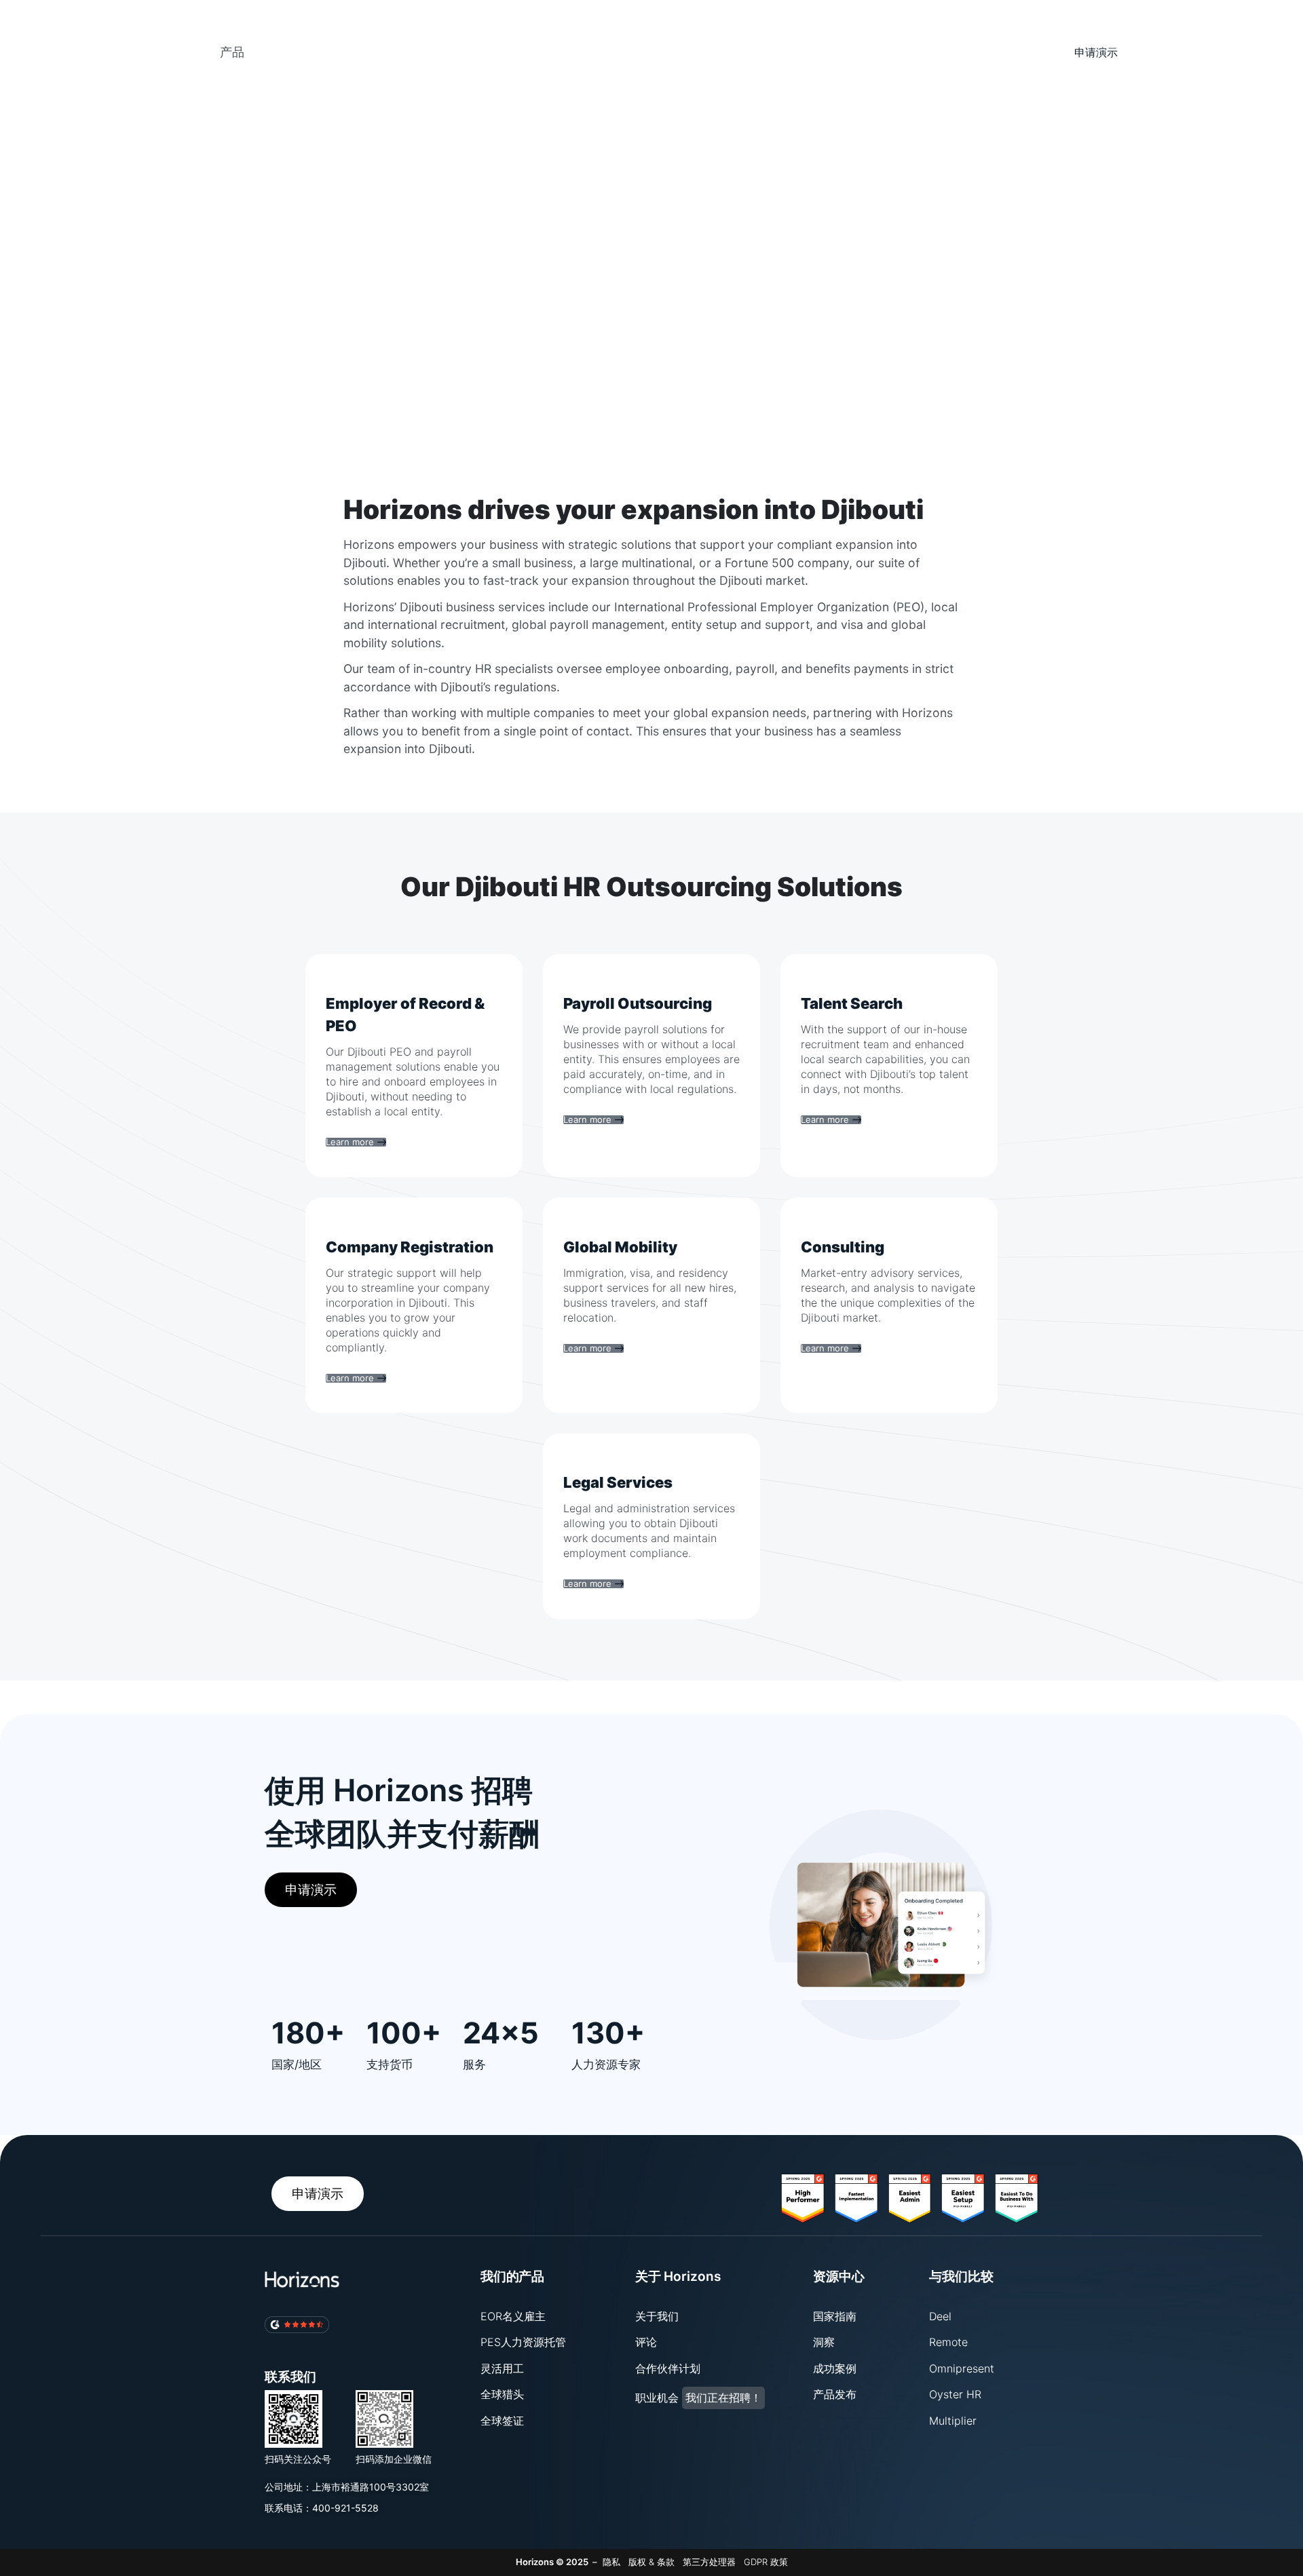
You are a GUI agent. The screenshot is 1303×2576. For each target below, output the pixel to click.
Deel (940, 2316)
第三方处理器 (709, 2562)
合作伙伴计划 (668, 2368)
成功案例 (835, 2368)
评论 (646, 2342)
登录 (1208, 29)
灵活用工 (502, 2368)
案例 (307, 29)
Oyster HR (955, 2394)
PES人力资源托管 (523, 2342)
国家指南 (835, 2316)
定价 (361, 29)
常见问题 (319, 65)
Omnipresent (962, 2368)
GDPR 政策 (766, 2562)
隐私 (611, 2562)
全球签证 (502, 2421)
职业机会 (698, 2398)
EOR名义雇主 (513, 2316)
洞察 (824, 2342)
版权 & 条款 (651, 2562)
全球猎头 (502, 2394)
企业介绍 (426, 47)
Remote (948, 2342)
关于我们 (657, 2316)
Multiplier (953, 2421)
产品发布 (835, 2394)
